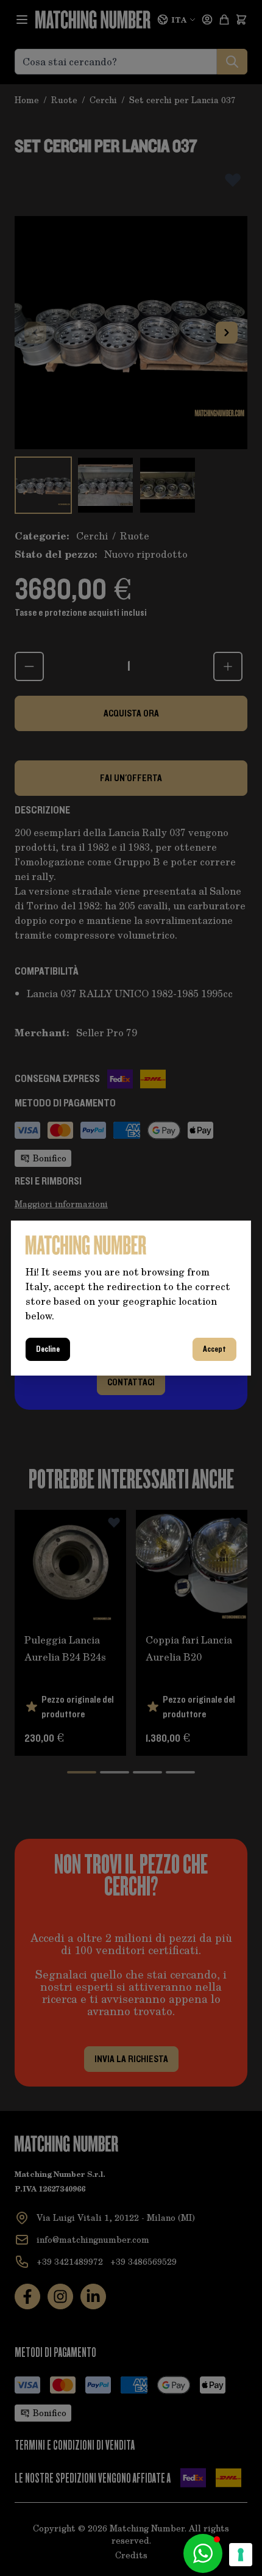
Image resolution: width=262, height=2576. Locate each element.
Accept (214, 1349)
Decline (48, 1349)
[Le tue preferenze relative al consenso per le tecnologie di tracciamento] (241, 2555)
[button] (203, 2553)
